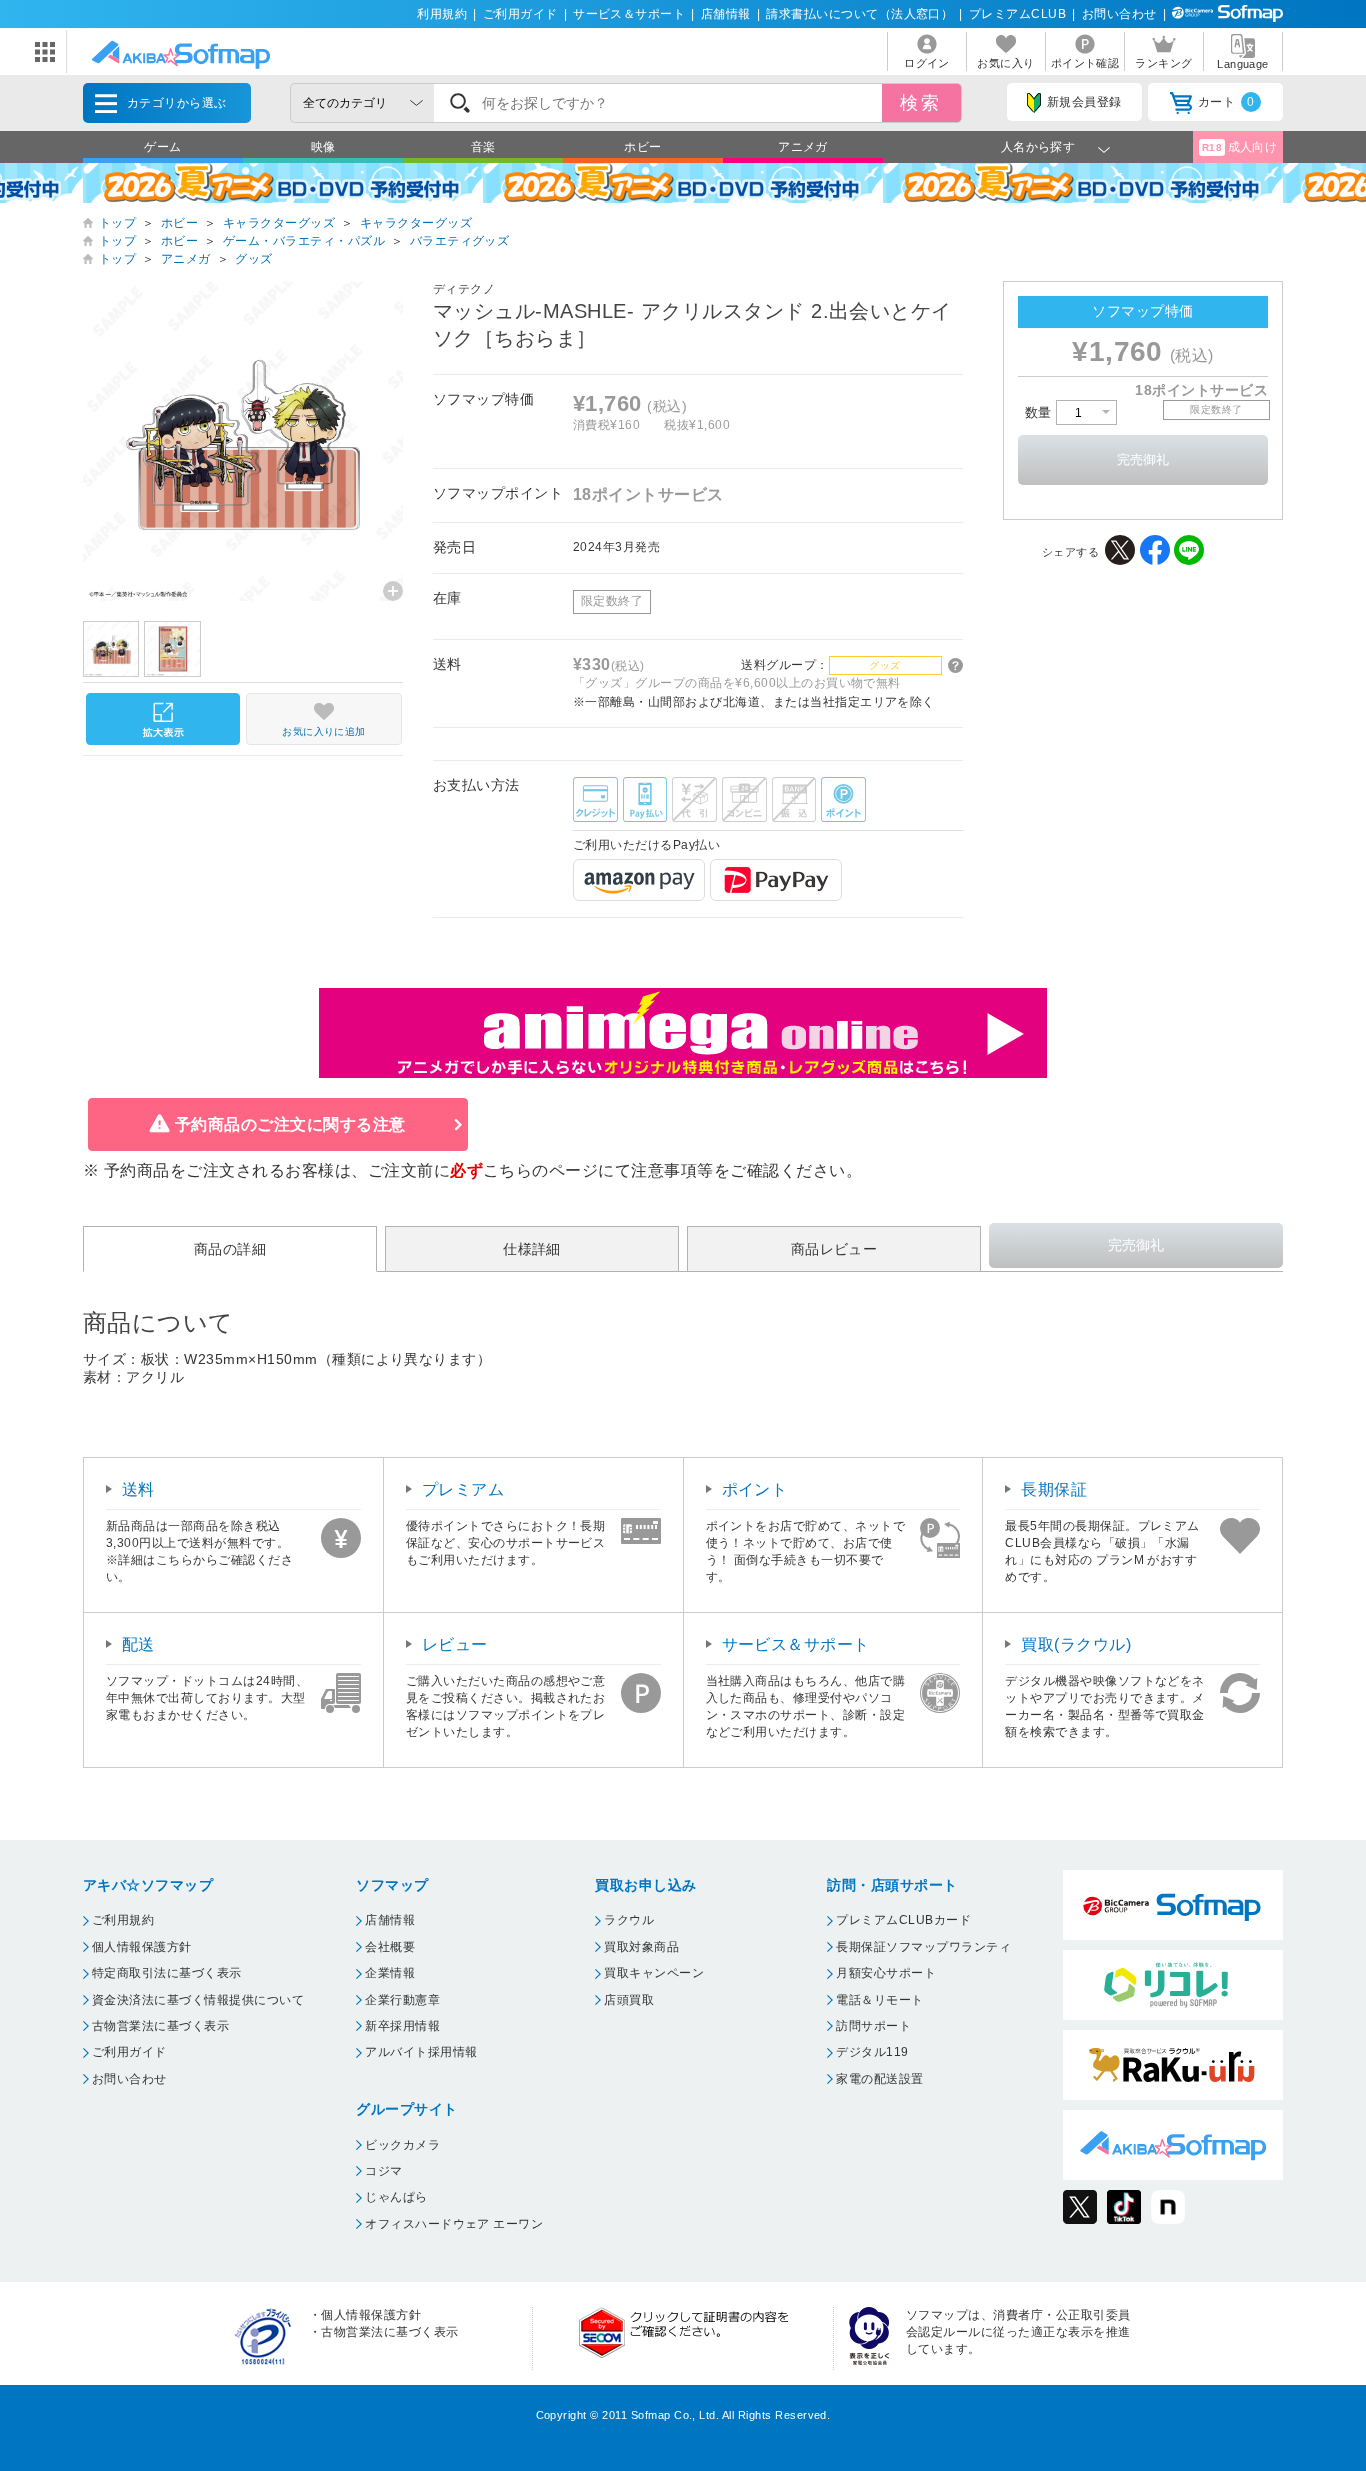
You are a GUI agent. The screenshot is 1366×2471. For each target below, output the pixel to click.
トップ (117, 223)
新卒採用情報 (402, 2026)
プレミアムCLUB (1017, 14)
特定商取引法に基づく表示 (167, 1973)
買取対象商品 (641, 1947)
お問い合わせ (1119, 14)
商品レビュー (834, 1249)
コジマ (383, 2171)
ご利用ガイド (520, 14)
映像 (323, 147)
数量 (1040, 412)
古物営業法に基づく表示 (160, 2026)
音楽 (483, 147)
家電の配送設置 (879, 2079)
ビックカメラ (402, 2145)
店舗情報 (726, 14)
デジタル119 (872, 2052)
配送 (138, 1644)
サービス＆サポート (629, 14)
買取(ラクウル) (1076, 1644)
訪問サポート (873, 2026)
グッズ (253, 259)
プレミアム (463, 1489)
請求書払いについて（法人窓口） (859, 14)
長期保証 (1054, 1489)
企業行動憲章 (402, 2000)
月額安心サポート (886, 1973)
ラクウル (629, 1920)
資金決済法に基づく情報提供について (198, 2000)
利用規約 (442, 14)
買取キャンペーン (654, 1973)
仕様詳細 (532, 1249)
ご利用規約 (123, 1920)
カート (1226, 102)
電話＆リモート (879, 2000)
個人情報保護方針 (142, 1947)
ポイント (755, 1489)
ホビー (642, 147)
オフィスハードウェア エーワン (454, 2224)
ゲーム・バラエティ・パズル (304, 241)
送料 (138, 1489)
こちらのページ (540, 1170)
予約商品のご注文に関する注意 (290, 1124)
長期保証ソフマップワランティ (923, 1947)
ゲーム (162, 147)
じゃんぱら (396, 2197)
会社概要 (390, 1947)
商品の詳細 (230, 1249)
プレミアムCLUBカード (903, 1920)
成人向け (1240, 147)
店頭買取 (629, 2000)
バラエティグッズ (460, 241)
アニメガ (803, 147)
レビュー (455, 1644)
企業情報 (390, 1973)
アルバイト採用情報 (421, 2052)
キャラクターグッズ (279, 223)
